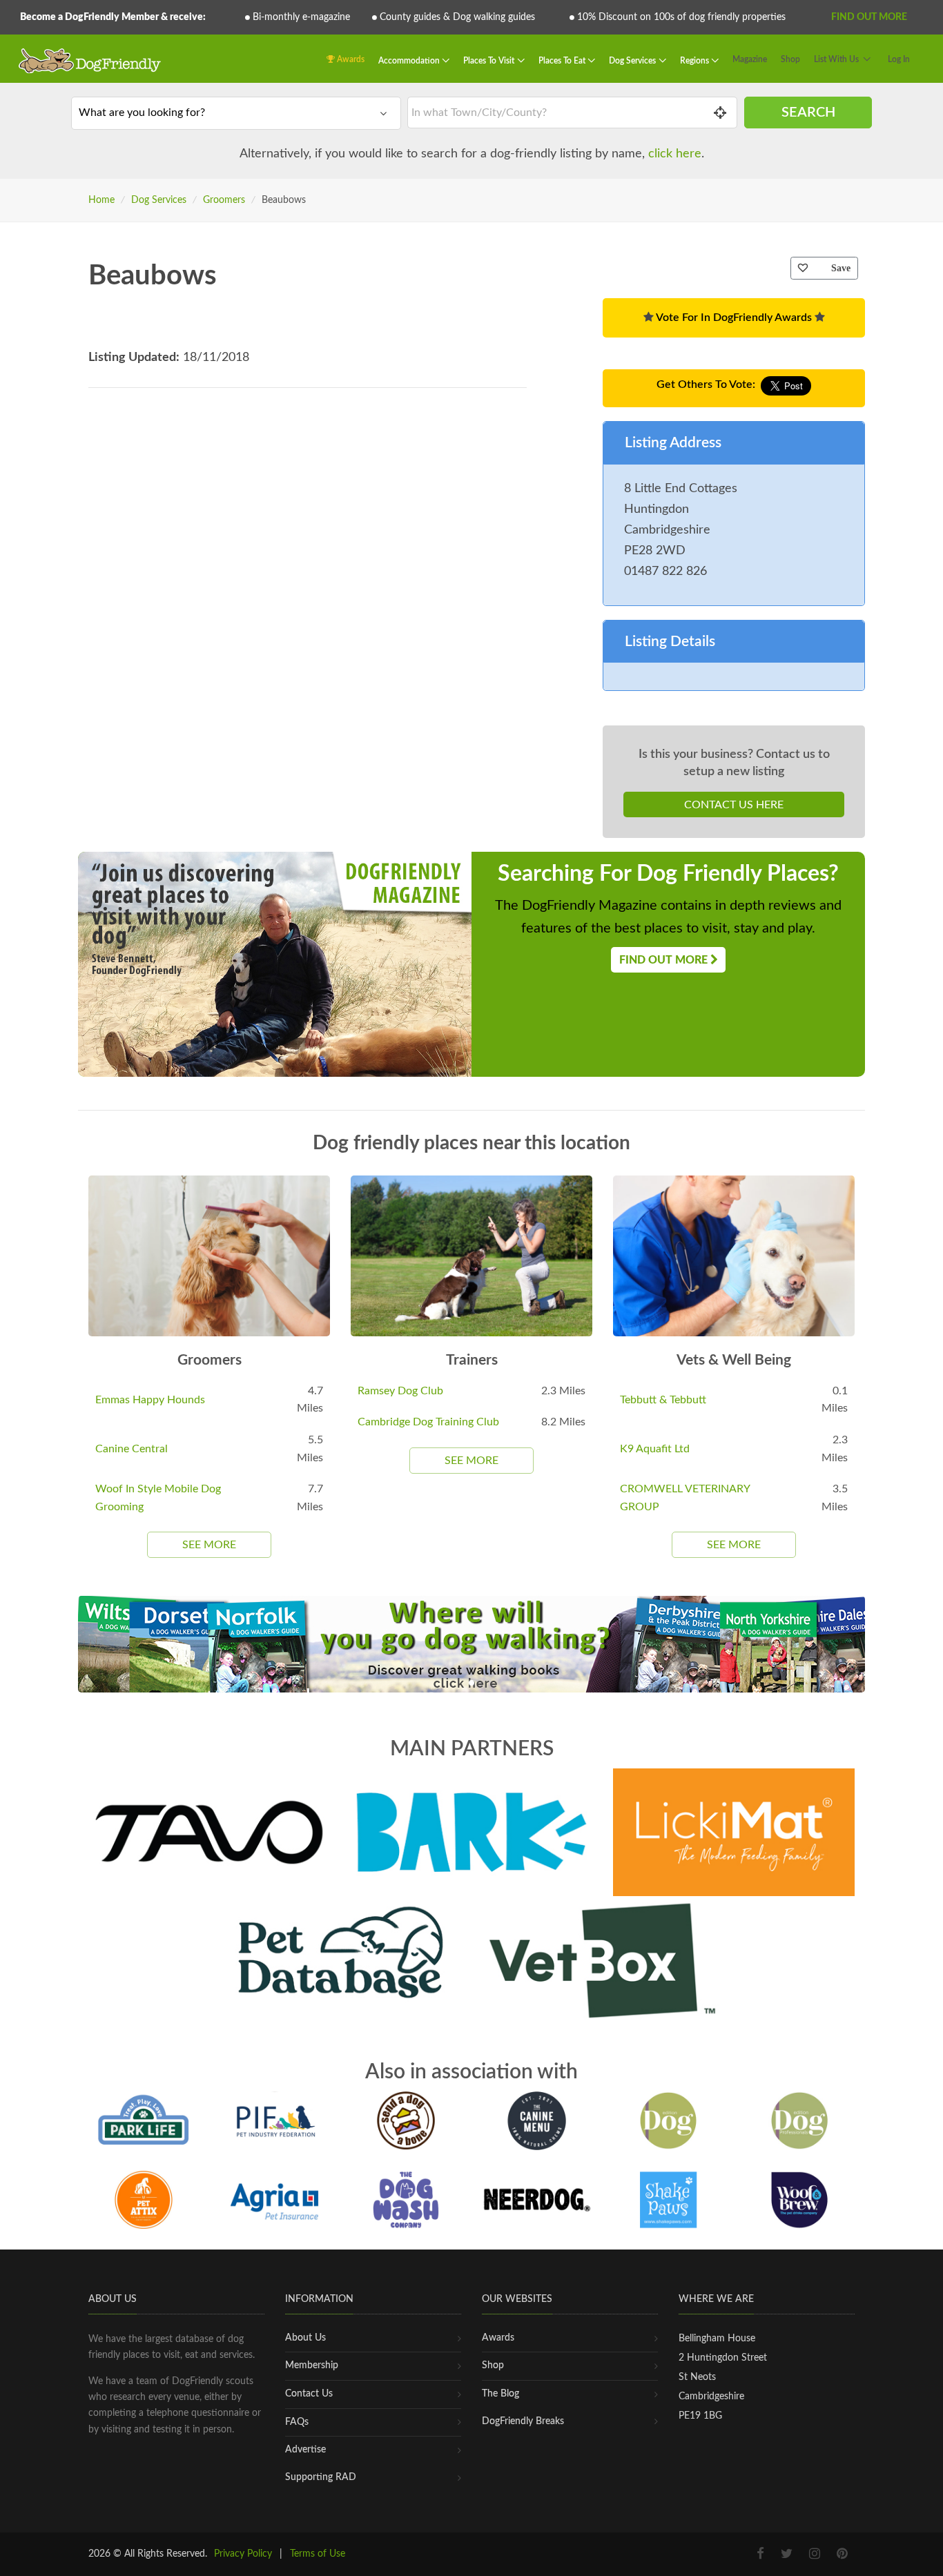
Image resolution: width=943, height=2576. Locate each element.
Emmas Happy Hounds (150, 1400)
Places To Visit (490, 61)
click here (675, 154)
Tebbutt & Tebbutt (663, 1400)
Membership (312, 2365)
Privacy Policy (243, 2554)
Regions (696, 61)
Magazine (750, 59)
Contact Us (309, 2394)
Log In (899, 59)
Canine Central (132, 1449)
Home (101, 200)
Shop (790, 59)
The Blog (500, 2394)
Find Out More (869, 17)
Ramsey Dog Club (400, 1391)
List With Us (836, 59)
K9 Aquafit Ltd (655, 1449)
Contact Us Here (734, 805)
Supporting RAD (321, 2477)
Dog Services (633, 61)
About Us (305, 2338)
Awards (350, 59)
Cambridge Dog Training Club (428, 1422)
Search (808, 113)
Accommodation (410, 61)
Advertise (305, 2450)
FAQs (297, 2422)
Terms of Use (318, 2554)
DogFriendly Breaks (523, 2421)
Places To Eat (563, 61)
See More (209, 1545)
